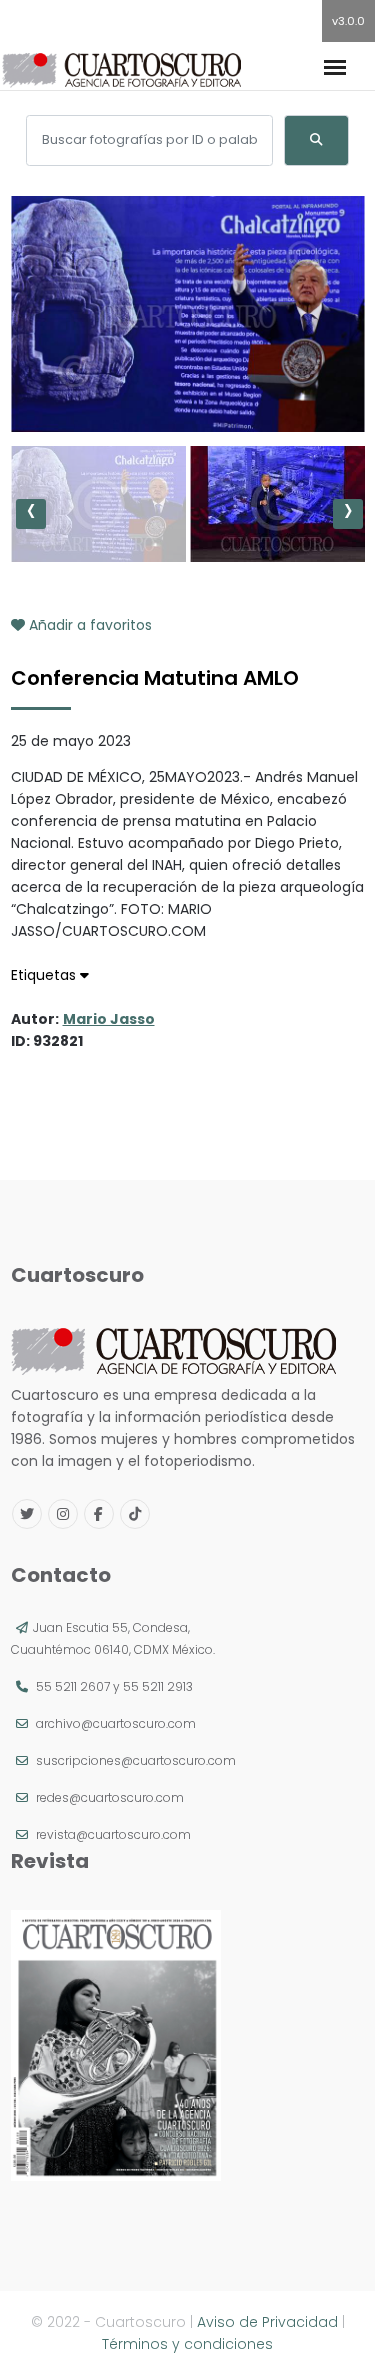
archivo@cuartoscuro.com (116, 1723)
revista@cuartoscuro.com (113, 1834)
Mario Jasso (109, 1019)
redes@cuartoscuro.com (110, 1797)
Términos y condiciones (187, 2344)
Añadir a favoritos (88, 625)
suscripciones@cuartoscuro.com (136, 1760)
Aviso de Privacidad (267, 2322)
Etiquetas (45, 975)
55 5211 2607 (73, 1686)
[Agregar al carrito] (188, 372)
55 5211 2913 (158, 1686)
